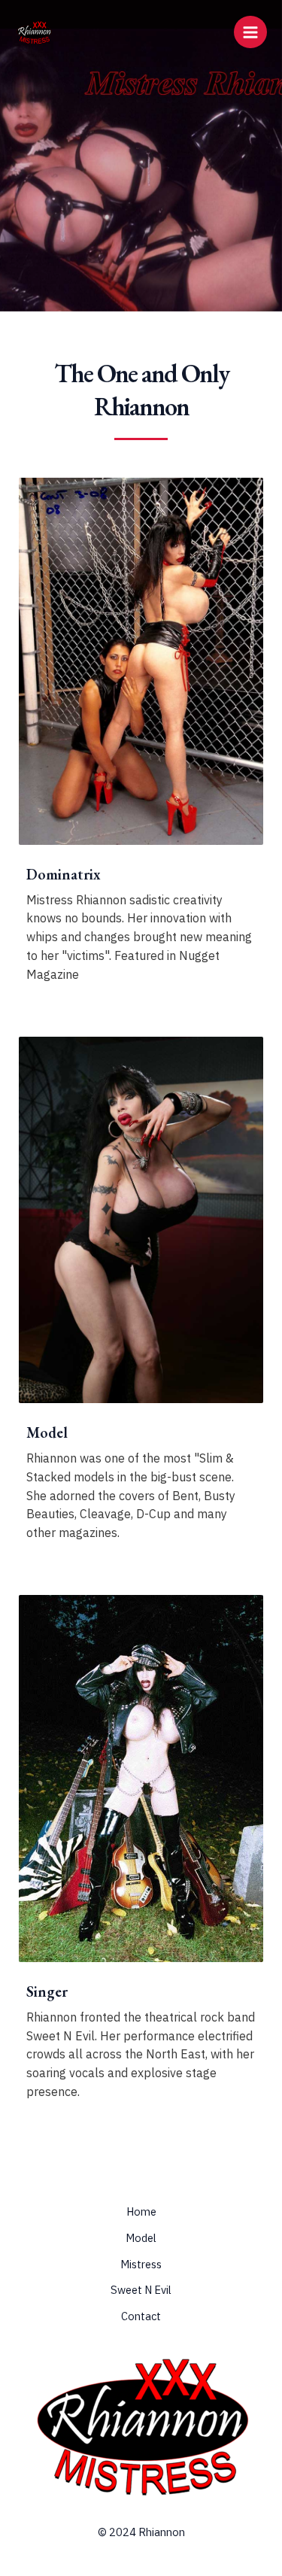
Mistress (141, 2264)
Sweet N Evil (141, 2290)
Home (141, 2211)
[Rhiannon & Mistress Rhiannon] (34, 32)
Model (141, 2238)
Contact (141, 2316)
